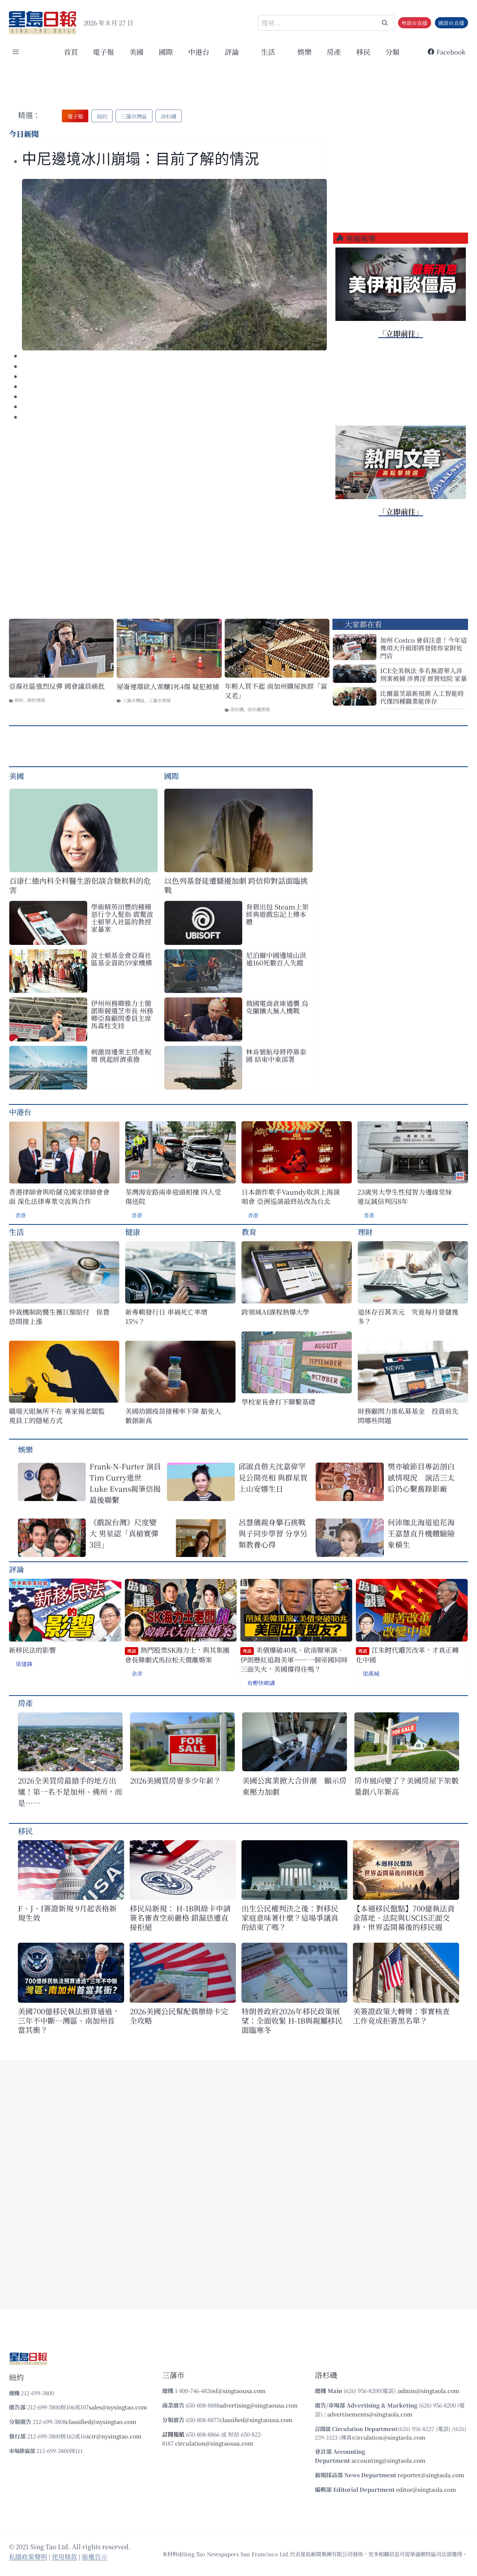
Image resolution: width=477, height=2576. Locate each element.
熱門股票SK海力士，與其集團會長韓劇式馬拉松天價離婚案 (177, 1655)
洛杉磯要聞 (259, 709)
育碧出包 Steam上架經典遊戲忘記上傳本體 (277, 914)
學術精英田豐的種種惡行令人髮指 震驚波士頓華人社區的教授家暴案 (122, 918)
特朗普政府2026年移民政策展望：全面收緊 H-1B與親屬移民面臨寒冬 (292, 2020)
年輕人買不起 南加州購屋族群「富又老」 (276, 691)
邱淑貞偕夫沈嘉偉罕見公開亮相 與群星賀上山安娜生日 (273, 1477)
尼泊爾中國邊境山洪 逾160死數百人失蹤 (276, 959)
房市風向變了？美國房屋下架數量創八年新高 (407, 1786)
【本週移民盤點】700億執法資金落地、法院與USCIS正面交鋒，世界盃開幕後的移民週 (404, 1918)
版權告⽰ (95, 2556)
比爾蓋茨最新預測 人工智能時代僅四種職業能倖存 (422, 697)
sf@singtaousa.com (239, 2391)
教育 (249, 1232)
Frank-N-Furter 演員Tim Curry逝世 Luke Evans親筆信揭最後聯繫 (125, 1483)
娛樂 (304, 52)
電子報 (103, 52)
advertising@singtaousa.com (259, 2405)
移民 (363, 52)
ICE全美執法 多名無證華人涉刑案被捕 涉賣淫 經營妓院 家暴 (424, 674)
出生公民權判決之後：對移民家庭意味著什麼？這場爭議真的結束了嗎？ (290, 1918)
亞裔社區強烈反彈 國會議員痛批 (57, 686)
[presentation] (174, 265)
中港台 (199, 52)
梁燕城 (371, 1673)
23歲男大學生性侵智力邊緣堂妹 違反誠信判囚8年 (405, 1196)
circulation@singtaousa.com (214, 2443)
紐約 (19, 700)
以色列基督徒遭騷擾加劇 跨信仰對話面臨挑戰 (236, 885)
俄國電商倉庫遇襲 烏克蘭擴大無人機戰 (277, 1007)
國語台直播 (451, 23)
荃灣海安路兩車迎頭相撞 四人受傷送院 (173, 1196)
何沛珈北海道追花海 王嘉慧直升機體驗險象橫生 (421, 1533)
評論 (16, 1569)
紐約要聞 (36, 700)
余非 (137, 1673)
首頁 (71, 52)
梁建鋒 (24, 1664)
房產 (334, 52)
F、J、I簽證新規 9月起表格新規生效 (67, 1913)
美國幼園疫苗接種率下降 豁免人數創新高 (173, 1416)
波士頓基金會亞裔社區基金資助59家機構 (121, 959)
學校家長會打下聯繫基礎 (278, 1402)
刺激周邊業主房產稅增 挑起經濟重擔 (121, 1055)
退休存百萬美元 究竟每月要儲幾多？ (408, 1317)
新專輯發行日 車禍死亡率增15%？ (166, 1317)
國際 (166, 52)
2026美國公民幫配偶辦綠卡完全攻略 (179, 2016)
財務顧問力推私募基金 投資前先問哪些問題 (408, 1416)
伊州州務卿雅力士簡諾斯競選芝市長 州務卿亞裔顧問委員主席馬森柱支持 (122, 1014)
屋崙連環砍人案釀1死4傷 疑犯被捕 (168, 686)
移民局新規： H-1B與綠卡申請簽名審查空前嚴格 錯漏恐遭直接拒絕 (180, 1918)
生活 (16, 1232)
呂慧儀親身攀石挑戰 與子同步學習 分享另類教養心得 (273, 1533)
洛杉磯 (237, 709)
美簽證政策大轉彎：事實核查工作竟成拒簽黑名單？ (401, 2016)
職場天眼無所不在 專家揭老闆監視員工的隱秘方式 (57, 1416)
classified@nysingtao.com (101, 2421)
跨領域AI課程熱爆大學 (275, 1312)
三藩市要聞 (159, 700)
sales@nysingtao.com (118, 2407)
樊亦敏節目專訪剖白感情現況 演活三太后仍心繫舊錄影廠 (421, 1477)
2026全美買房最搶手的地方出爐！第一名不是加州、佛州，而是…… (70, 1792)
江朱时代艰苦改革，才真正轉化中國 (407, 1655)
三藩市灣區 (133, 700)
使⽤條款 (64, 2556)
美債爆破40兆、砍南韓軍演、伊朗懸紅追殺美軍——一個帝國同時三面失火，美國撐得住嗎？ (294, 1659)
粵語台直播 (414, 23)
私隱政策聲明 (28, 2556)
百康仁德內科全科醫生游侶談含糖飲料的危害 (80, 885)
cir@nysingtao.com (115, 2436)
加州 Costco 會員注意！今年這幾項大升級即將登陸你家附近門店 (424, 648)
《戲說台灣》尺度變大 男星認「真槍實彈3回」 (124, 1533)
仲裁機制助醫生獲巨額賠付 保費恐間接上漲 (59, 1317)
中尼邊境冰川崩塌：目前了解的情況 (140, 159)
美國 (136, 52)
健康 (133, 1232)
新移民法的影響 (32, 1650)
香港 (20, 1215)
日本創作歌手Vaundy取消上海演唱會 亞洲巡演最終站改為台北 (291, 1196)
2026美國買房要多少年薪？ (176, 1780)
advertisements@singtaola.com (370, 2414)
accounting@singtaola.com (388, 2460)
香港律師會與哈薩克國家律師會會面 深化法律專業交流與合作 (59, 1196)
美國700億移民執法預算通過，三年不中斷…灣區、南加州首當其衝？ (69, 2020)
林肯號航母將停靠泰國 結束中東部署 (276, 1055)
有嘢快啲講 (261, 1683)
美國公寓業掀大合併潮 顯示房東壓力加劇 (294, 1786)
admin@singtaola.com (429, 2391)
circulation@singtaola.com (389, 2437)
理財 (365, 1232)
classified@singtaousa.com (256, 2420)
